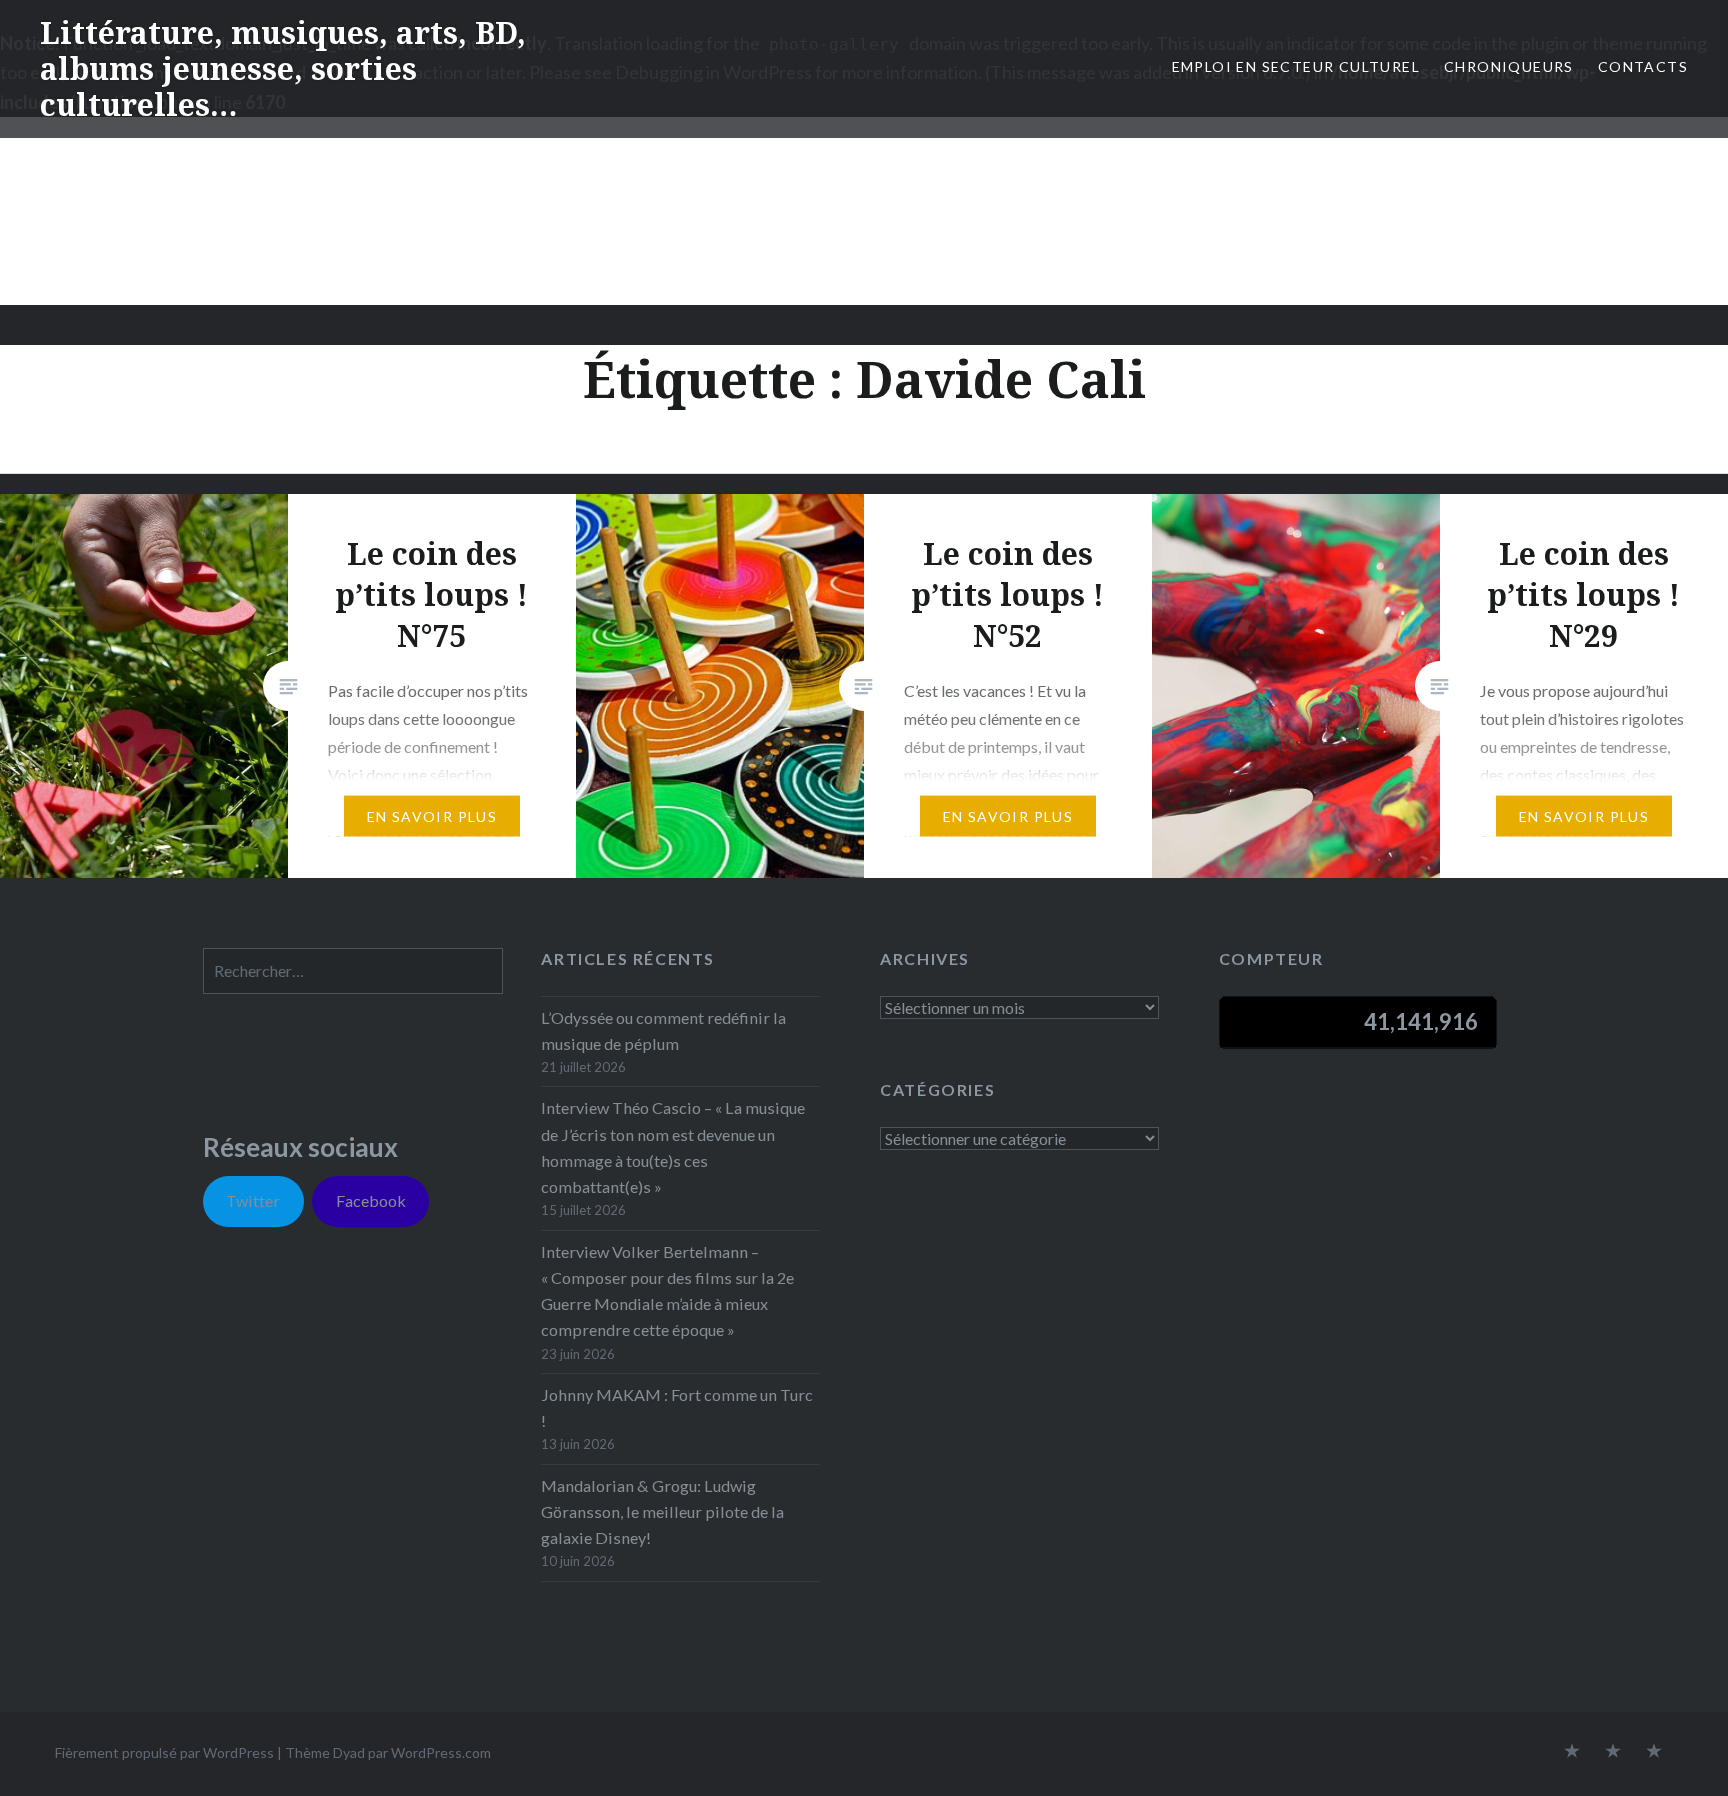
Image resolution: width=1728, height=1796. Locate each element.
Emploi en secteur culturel (1296, 66)
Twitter (253, 1200)
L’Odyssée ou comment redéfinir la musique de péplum (663, 1030)
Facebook (371, 1200)
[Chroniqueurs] (1613, 1752)
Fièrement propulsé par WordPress (164, 1752)
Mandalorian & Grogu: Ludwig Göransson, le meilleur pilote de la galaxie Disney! (662, 1511)
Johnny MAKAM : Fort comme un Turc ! (677, 1407)
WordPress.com (441, 1752)
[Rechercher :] (353, 970)
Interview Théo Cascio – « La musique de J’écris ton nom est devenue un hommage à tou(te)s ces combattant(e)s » (673, 1147)
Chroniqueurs (1509, 66)
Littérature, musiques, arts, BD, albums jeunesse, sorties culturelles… (283, 68)
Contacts (1643, 66)
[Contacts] (1572, 1752)
